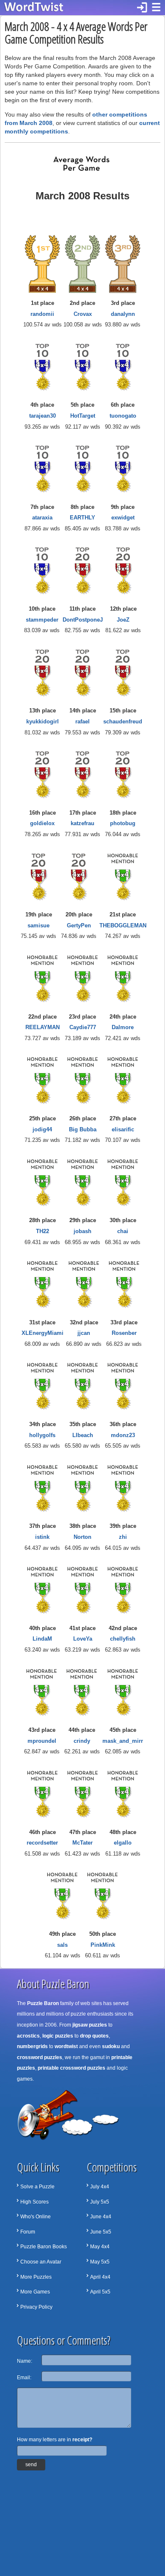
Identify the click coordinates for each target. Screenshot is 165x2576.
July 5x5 (100, 2202)
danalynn (123, 314)
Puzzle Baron (43, 2003)
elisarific (123, 1129)
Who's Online (36, 2217)
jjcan (84, 1333)
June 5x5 (101, 2232)
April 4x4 (100, 2277)
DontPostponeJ (83, 620)
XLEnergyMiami (43, 1333)
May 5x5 (100, 2262)
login (142, 8)
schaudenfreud (123, 721)
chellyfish (123, 1639)
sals (62, 1945)
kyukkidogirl (43, 721)
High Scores (34, 2202)
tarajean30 (43, 416)
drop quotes (94, 2036)
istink (42, 1537)
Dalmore (123, 1027)
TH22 (43, 1231)
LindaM (42, 1639)
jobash (82, 1231)
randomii (42, 314)
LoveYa (83, 1639)
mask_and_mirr (123, 1741)
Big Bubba (83, 1129)
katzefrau (82, 823)
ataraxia (42, 518)
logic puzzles (58, 2036)
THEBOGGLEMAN (123, 925)
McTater (82, 1843)
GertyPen (79, 925)
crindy (82, 1741)
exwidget (123, 518)
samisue (38, 925)
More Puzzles (36, 2277)
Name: (25, 2361)
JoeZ (123, 620)
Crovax (83, 314)
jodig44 (42, 1129)
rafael (82, 721)
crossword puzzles (40, 2057)
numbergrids (32, 2046)
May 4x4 (100, 2247)
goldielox (42, 823)
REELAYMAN (43, 1027)
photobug (123, 823)
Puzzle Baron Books (44, 2247)
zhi (123, 1537)
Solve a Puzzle (37, 2187)
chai (123, 1231)
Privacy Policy (36, 2307)
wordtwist (66, 2046)
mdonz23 (123, 1435)
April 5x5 (100, 2292)
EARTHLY (82, 518)
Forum (28, 2232)
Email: (24, 2378)
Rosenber (124, 1333)
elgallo (123, 1843)
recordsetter (42, 1843)
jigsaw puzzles (90, 2025)
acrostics (28, 2036)
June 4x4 (101, 2217)
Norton (82, 1537)
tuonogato (123, 416)
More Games (35, 2292)
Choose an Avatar (41, 2262)
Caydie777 (83, 1027)
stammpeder (42, 620)
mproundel (42, 1741)
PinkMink (103, 1945)
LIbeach (83, 1435)
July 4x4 (100, 2187)
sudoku (111, 2046)
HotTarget (83, 416)
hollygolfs (42, 1435)
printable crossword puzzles (71, 2068)
